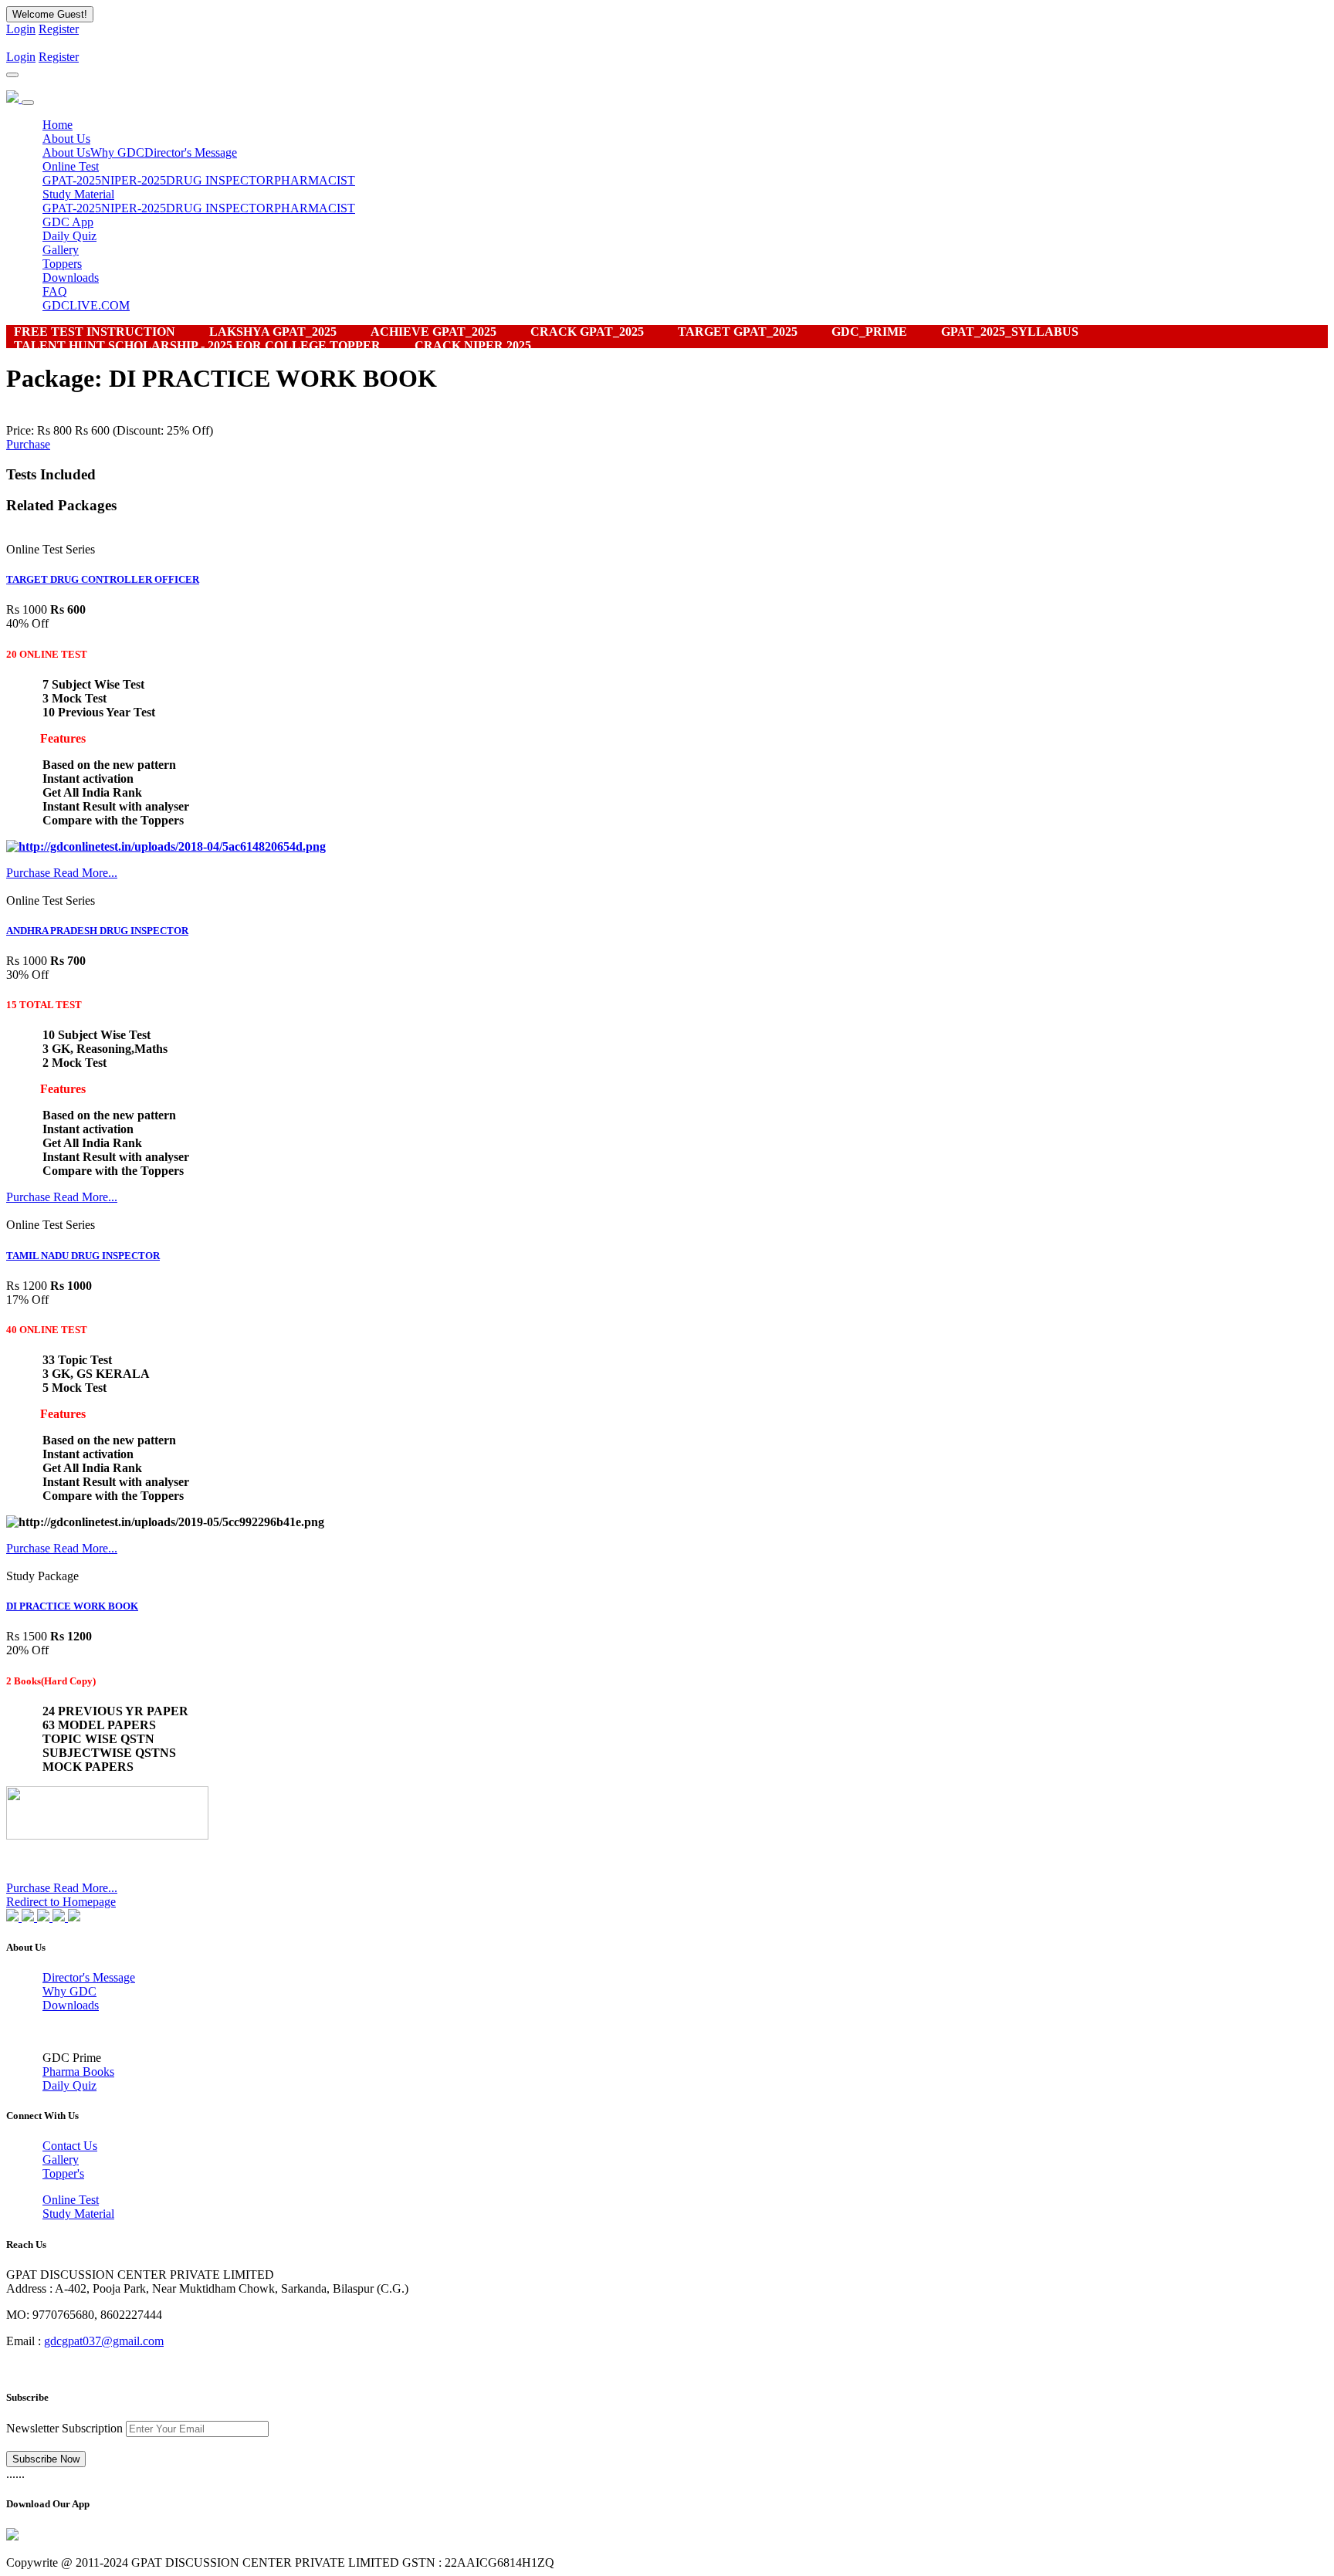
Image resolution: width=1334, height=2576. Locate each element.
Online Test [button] (71, 166)
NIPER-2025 (134, 180)
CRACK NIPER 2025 (473, 345)
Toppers (62, 264)
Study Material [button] (78, 194)
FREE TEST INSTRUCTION (95, 332)
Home (58, 125)
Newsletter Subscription (64, 2428)
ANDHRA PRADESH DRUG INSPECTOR (97, 931)
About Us (66, 152)
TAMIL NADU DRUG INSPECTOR (83, 1256)
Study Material (78, 2214)
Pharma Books (78, 2072)
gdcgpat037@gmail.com (104, 2341)
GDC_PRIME (869, 332)
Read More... (85, 873)
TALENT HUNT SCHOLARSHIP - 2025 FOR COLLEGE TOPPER (197, 345)
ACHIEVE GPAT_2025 (433, 332)
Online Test (71, 2200)
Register (59, 29)
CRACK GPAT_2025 (587, 332)
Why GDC (117, 152)
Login (21, 29)
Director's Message (191, 152)
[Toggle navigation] (12, 75)
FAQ (55, 291)
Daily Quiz (69, 236)
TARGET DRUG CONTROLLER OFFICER (103, 579)
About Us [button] (66, 139)
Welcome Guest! (50, 14)
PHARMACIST (315, 180)
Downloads (71, 278)
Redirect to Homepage (61, 1902)
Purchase (28, 444)
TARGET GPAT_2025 (738, 332)
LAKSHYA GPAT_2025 (273, 332)
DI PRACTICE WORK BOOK (72, 1606)
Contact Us (70, 2146)
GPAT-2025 (72, 180)
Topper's (63, 2173)
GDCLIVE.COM (86, 305)
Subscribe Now (46, 2459)
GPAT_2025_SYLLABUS (1010, 332)
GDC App (68, 222)
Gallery (61, 250)
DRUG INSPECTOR (220, 180)
